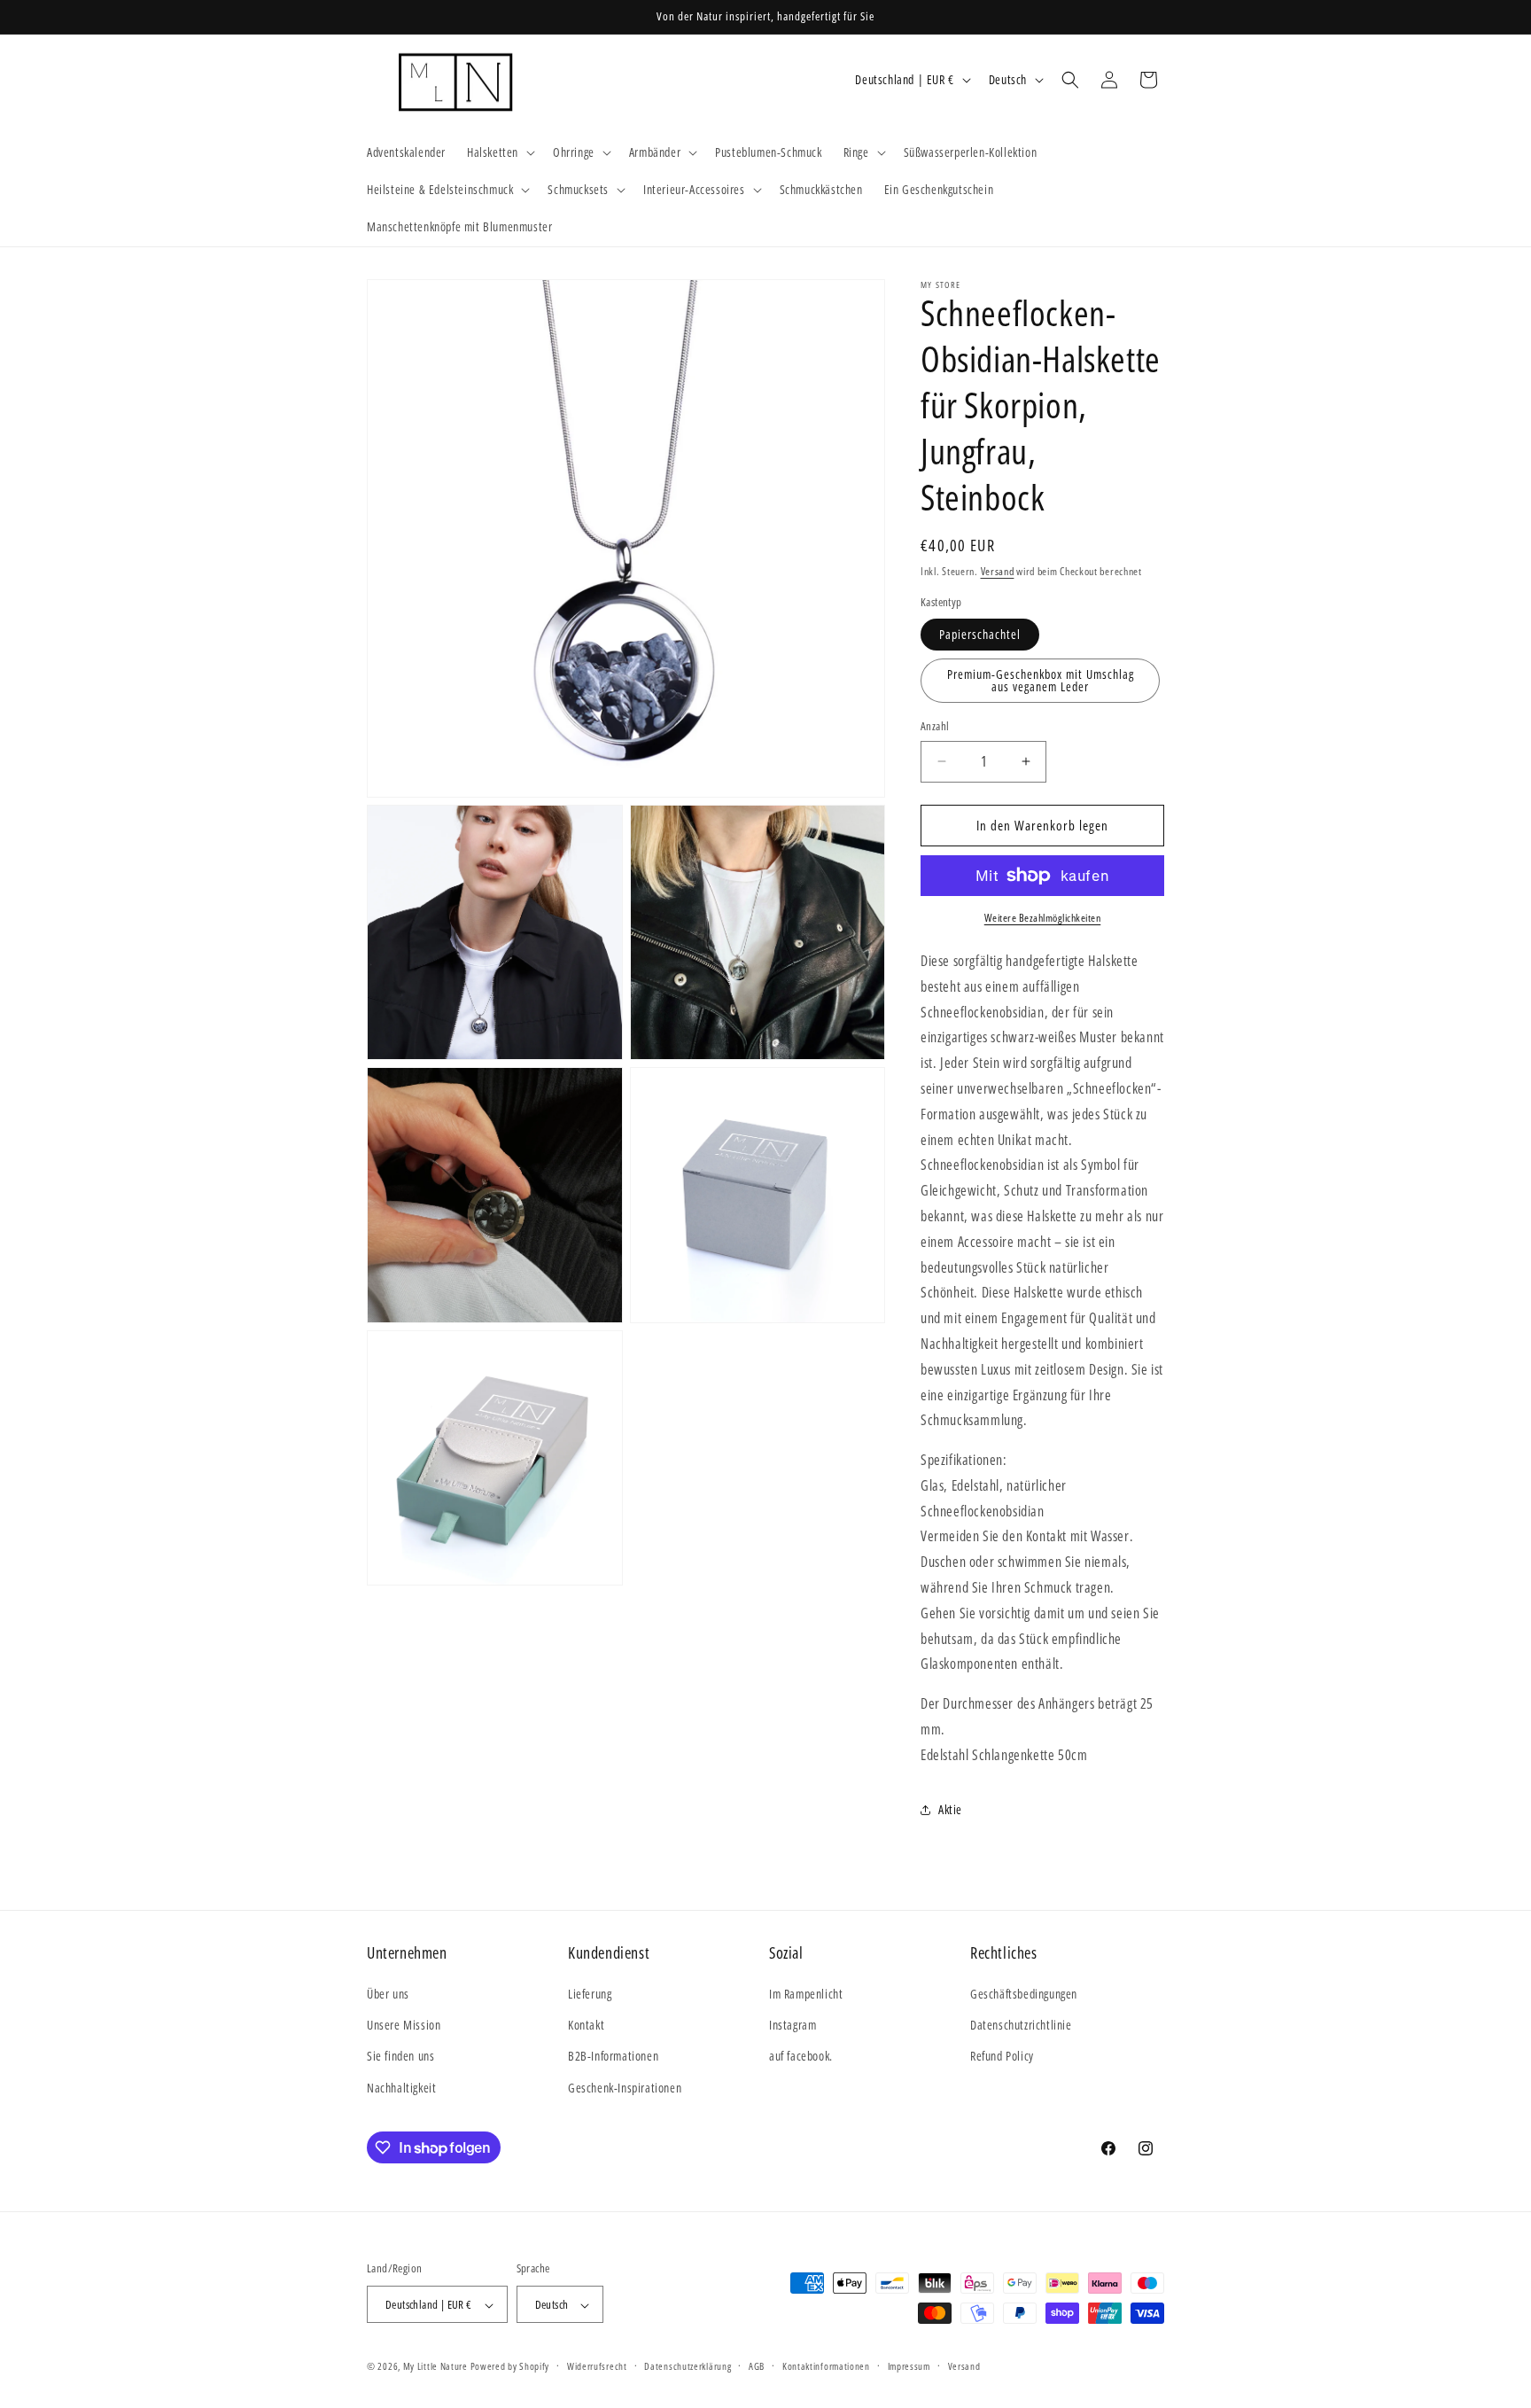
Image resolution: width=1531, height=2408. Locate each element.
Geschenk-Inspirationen (625, 2088)
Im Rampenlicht (806, 1994)
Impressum (909, 2366)
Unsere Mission (404, 2026)
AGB (757, 2366)
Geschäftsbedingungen (1024, 1994)
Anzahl (935, 726)
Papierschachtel (980, 634)
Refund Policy (1002, 2057)
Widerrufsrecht (597, 2366)
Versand (998, 571)
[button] (499, 152)
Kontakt (586, 2026)
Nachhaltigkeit (401, 2088)
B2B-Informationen (613, 2057)
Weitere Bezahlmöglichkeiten (1043, 918)
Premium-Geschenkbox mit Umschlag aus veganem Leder (1041, 680)
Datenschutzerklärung (688, 2366)
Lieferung (590, 1994)
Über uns (388, 1994)
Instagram (793, 2026)
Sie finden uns (400, 2057)
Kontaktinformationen (826, 2366)
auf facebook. (801, 2057)
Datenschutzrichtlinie (1021, 2026)
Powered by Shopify (510, 2367)
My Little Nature (435, 2367)
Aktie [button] (950, 1809)
